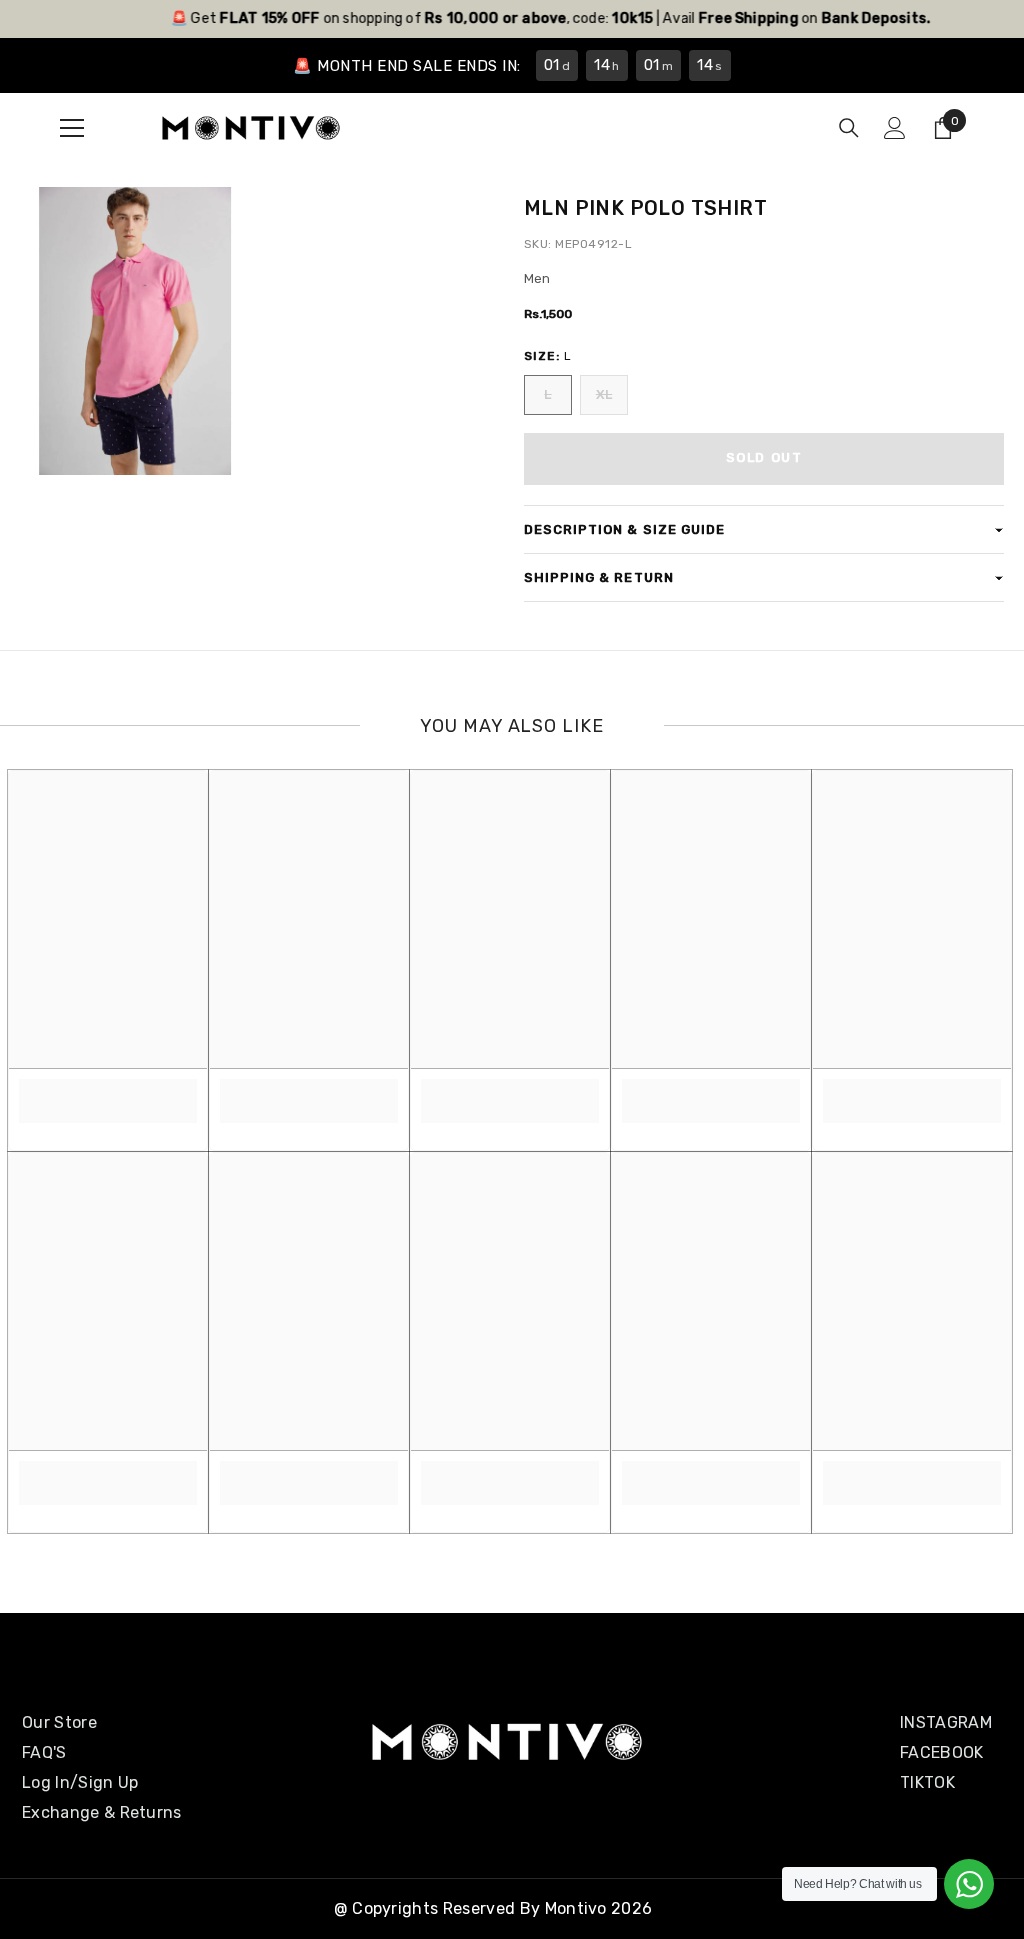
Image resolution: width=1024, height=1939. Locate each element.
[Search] (849, 128)
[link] (108, 1090)
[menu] (72, 128)
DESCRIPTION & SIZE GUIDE (624, 529)
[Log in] (895, 128)
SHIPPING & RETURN (599, 577)
